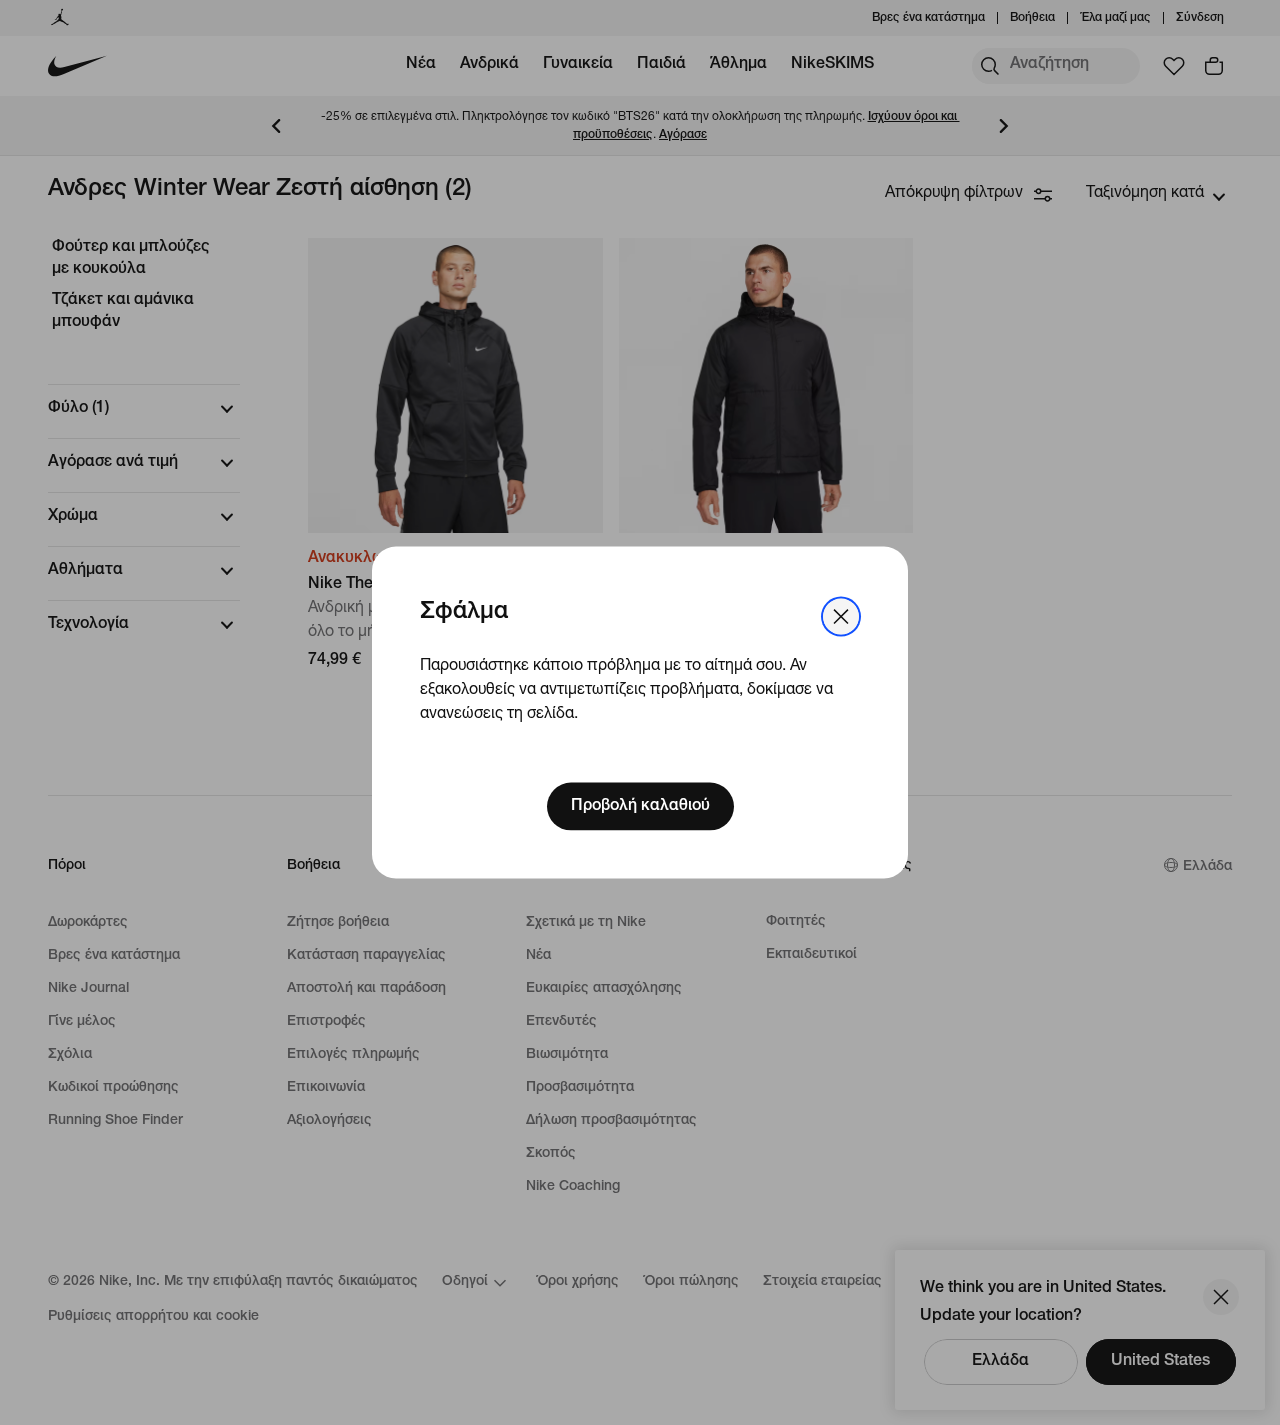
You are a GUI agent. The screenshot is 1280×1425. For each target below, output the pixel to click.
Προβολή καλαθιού (640, 807)
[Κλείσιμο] (841, 616)
